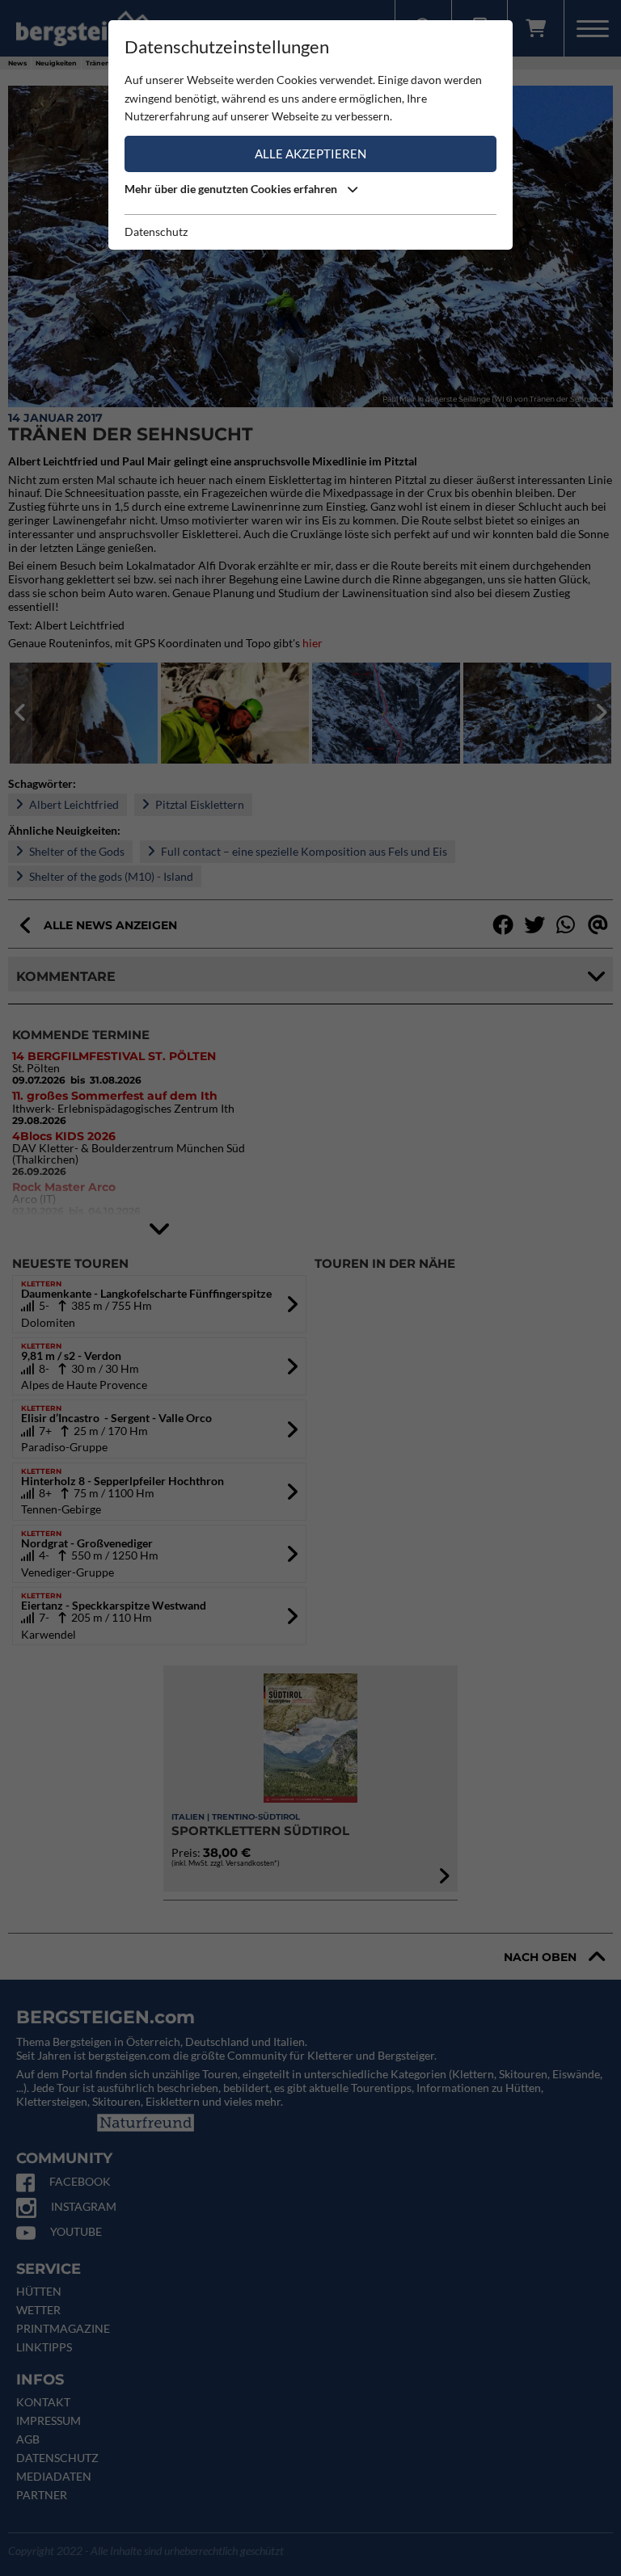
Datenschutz (156, 232)
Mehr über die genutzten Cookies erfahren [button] (232, 189)
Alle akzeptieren (310, 154)
